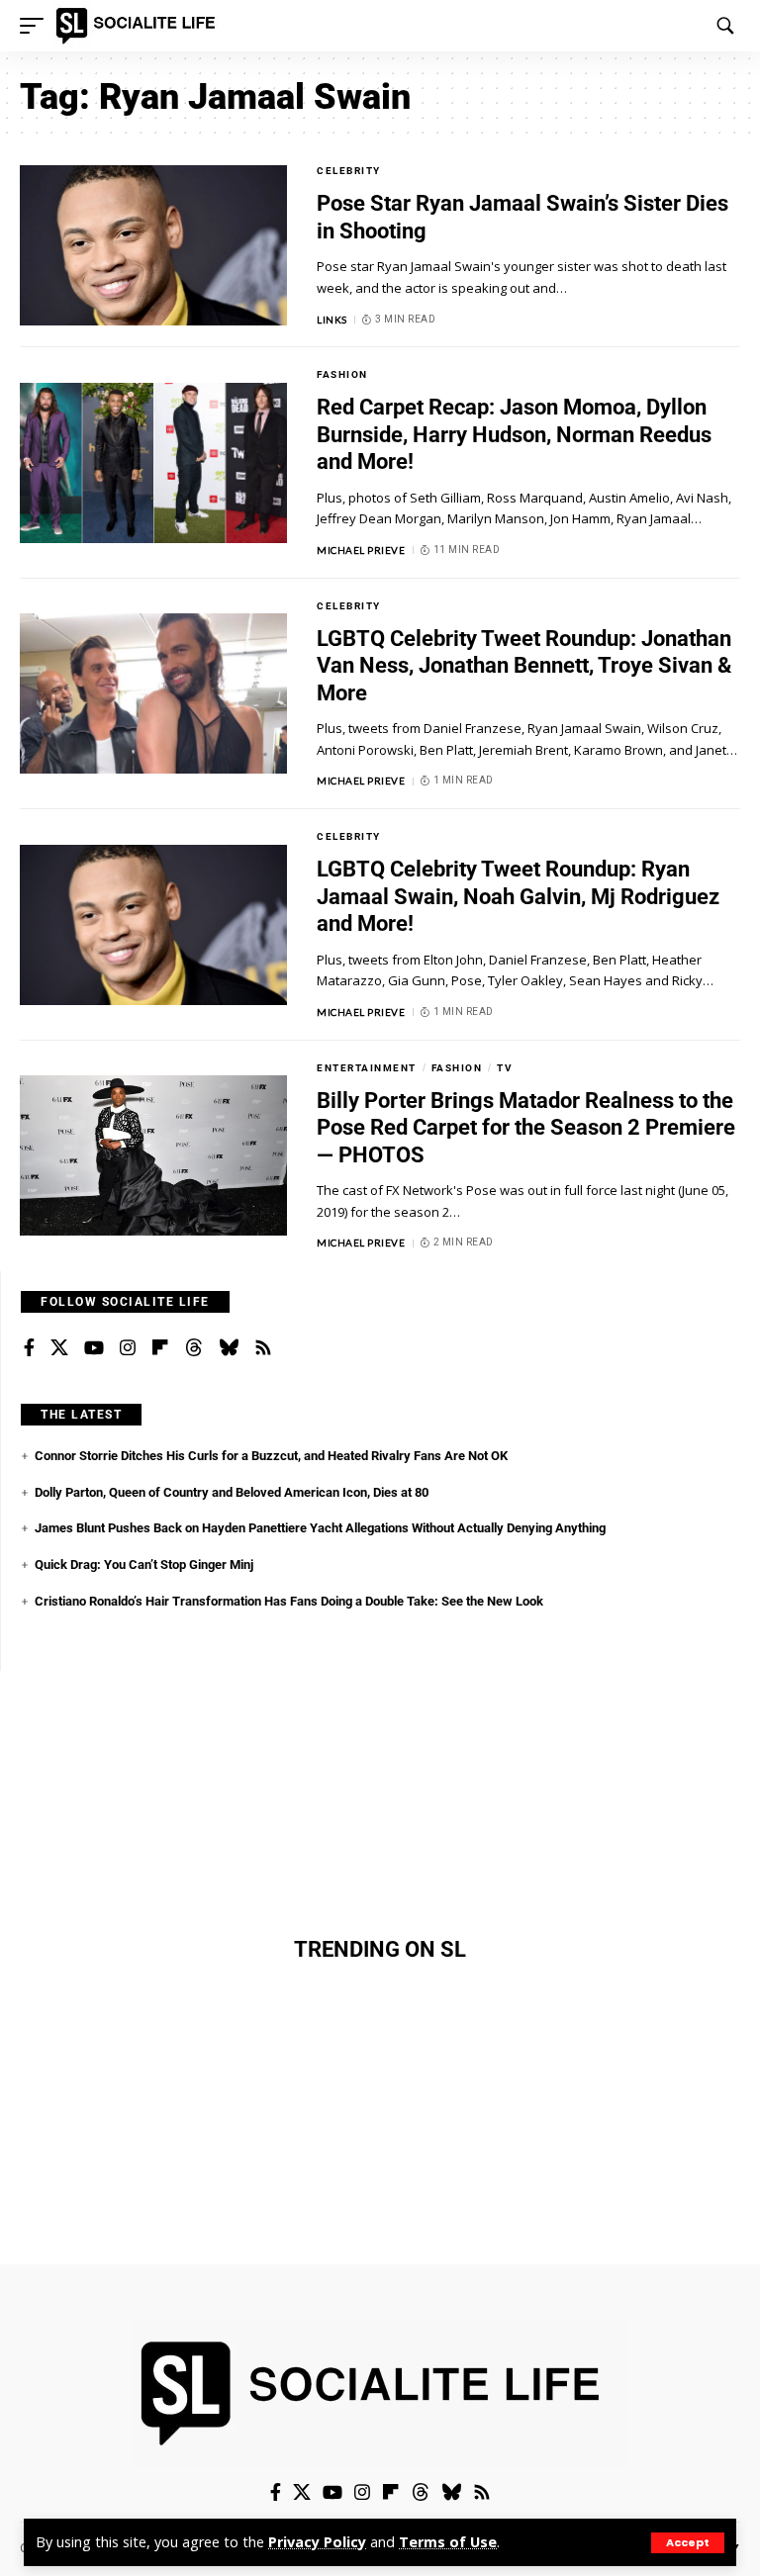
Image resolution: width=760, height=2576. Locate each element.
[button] (688, 2543)
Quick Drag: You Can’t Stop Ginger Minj (144, 1564)
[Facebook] (29, 1348)
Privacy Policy (317, 2542)
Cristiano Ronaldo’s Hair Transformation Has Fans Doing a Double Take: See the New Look (289, 1601)
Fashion (342, 374)
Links (332, 320)
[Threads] (194, 1348)
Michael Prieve (361, 550)
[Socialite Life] (139, 26)
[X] (59, 1348)
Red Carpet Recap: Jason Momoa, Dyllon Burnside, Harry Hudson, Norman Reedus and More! (514, 434)
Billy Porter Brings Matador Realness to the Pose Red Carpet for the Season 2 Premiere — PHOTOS (526, 1128)
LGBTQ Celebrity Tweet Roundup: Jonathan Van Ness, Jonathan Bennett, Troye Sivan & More (524, 666)
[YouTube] (94, 1348)
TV (505, 1068)
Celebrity (349, 171)
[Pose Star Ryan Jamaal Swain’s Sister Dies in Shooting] (153, 245)
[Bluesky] (229, 1348)
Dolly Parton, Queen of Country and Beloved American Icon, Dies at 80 (232, 1492)
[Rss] (263, 1348)
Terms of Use (448, 2542)
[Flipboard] (160, 1348)
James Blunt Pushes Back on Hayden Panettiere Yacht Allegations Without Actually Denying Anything (320, 1528)
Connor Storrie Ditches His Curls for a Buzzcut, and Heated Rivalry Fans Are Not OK (271, 1456)
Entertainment (367, 1068)
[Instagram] (128, 1348)
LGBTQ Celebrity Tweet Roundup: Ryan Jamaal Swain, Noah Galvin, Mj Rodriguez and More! (518, 896)
